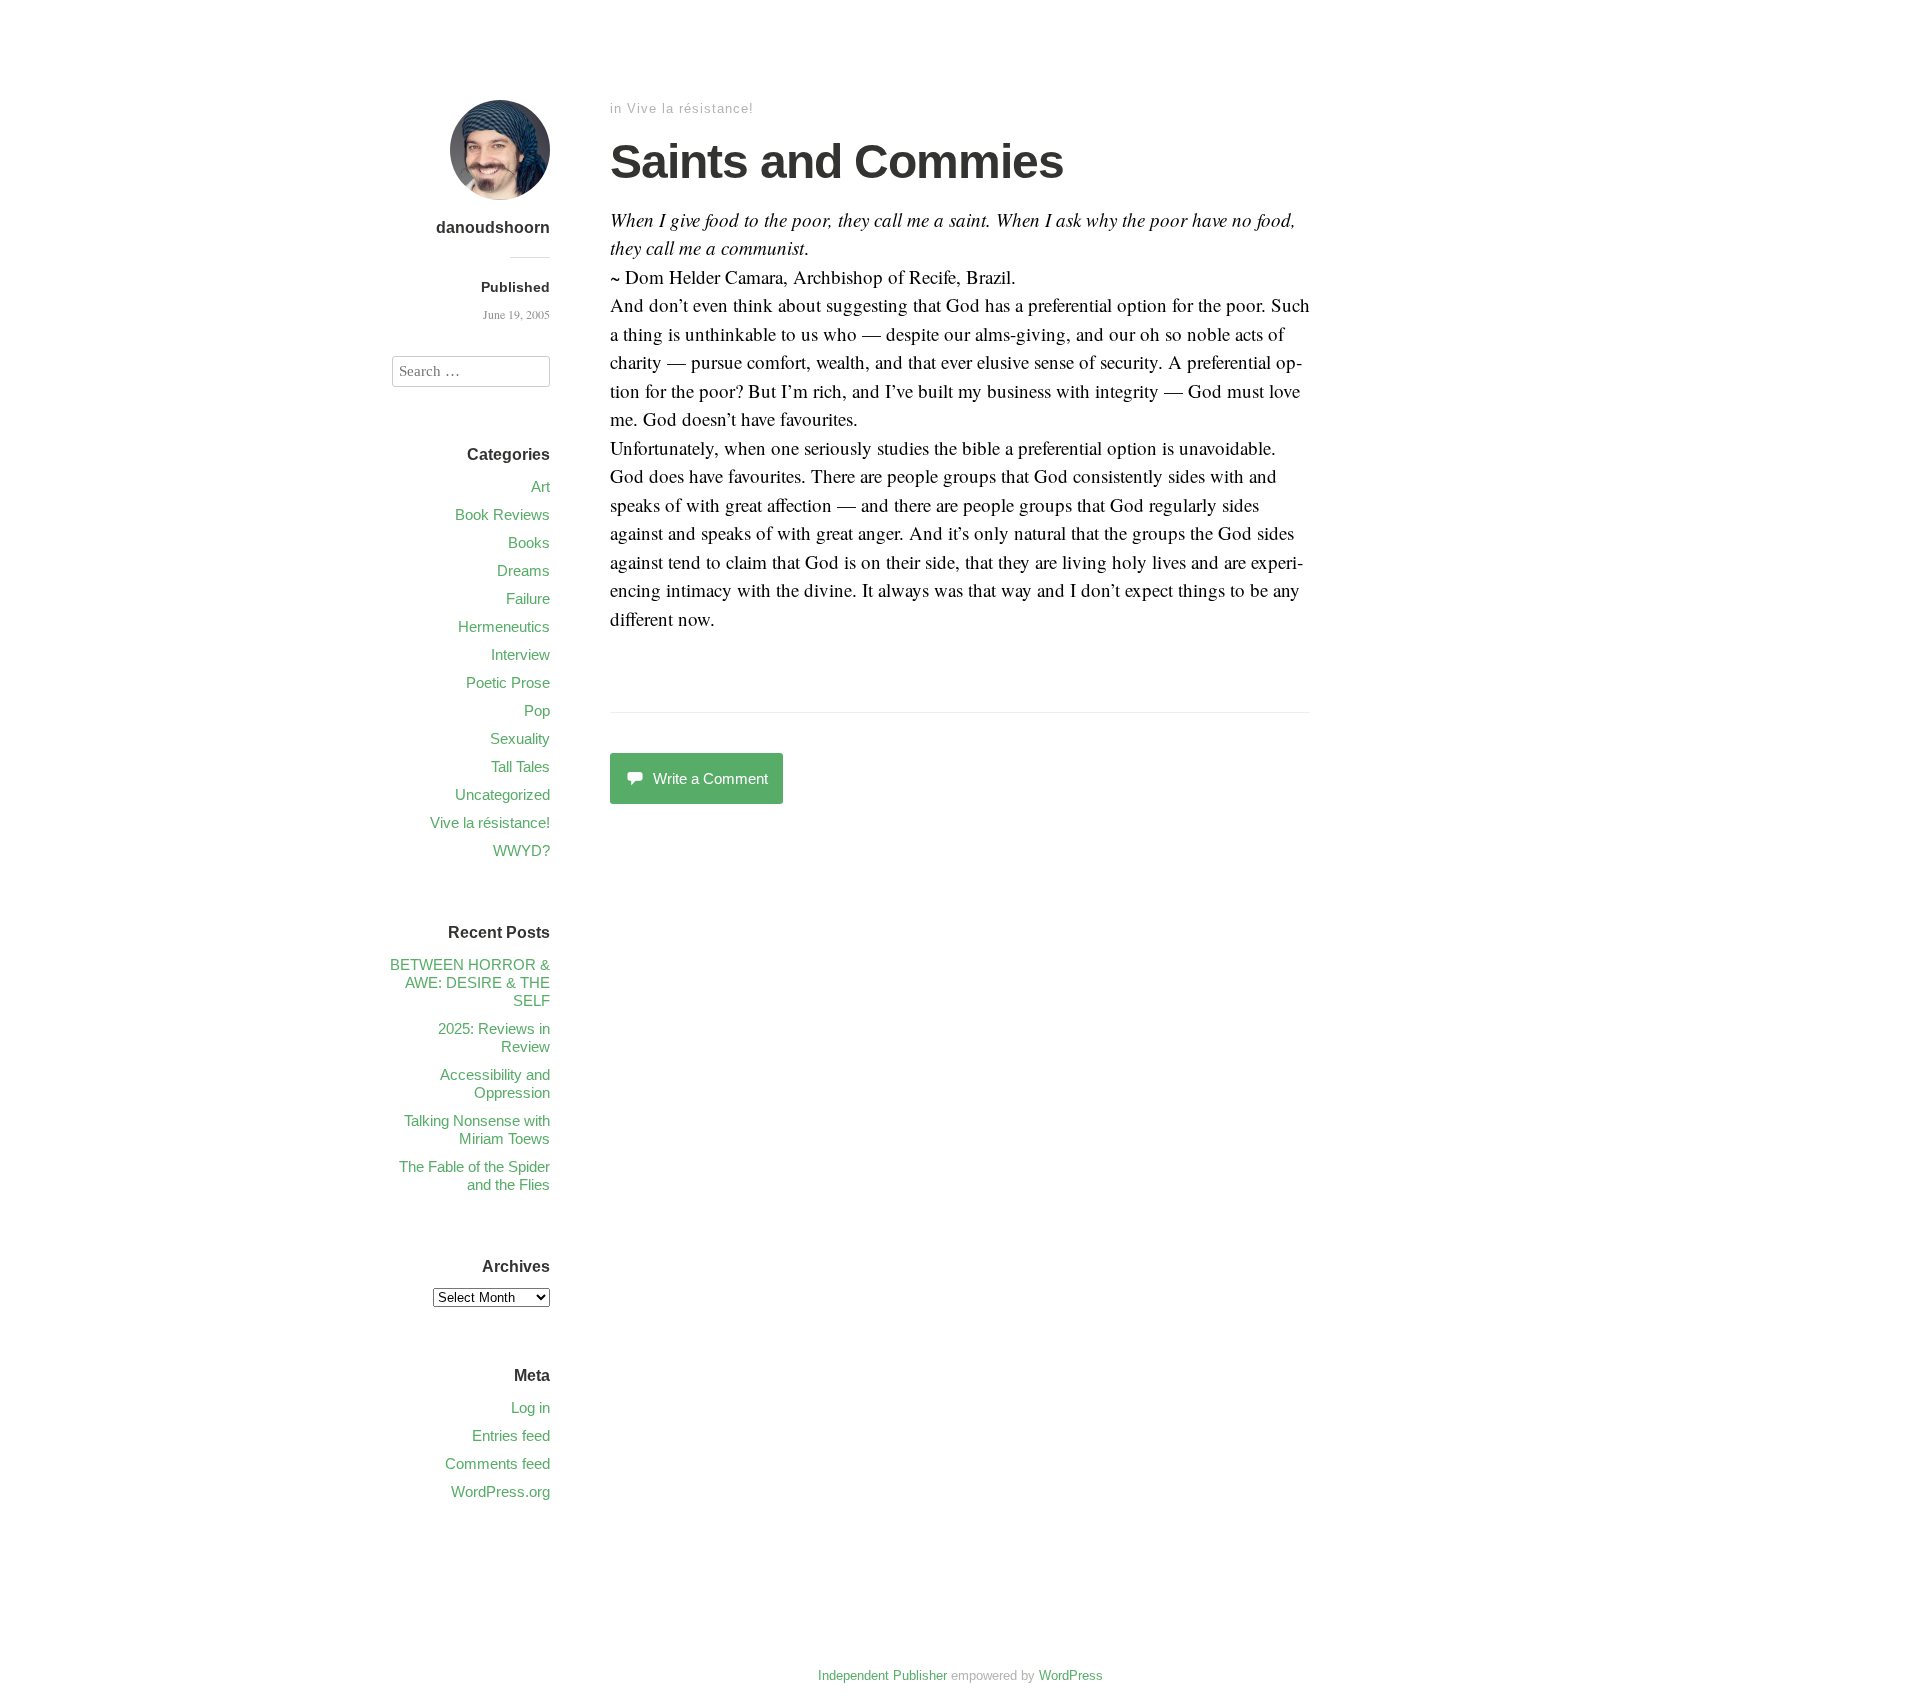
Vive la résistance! (690, 108)
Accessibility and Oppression (495, 1083)
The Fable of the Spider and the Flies (474, 1175)
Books (529, 542)
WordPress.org (500, 1491)
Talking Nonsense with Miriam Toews (477, 1129)
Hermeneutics (504, 626)
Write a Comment (710, 778)
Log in (530, 1407)
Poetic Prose (508, 682)
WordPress (1071, 1675)
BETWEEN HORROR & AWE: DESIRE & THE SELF (470, 982)
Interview (520, 654)
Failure (528, 598)
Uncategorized (502, 794)
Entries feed (511, 1435)
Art (540, 486)
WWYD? (521, 850)
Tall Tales (520, 766)
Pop (537, 710)
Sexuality (520, 738)
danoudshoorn (493, 227)
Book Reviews (502, 514)
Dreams (523, 570)
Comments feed (497, 1463)
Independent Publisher (882, 1675)
